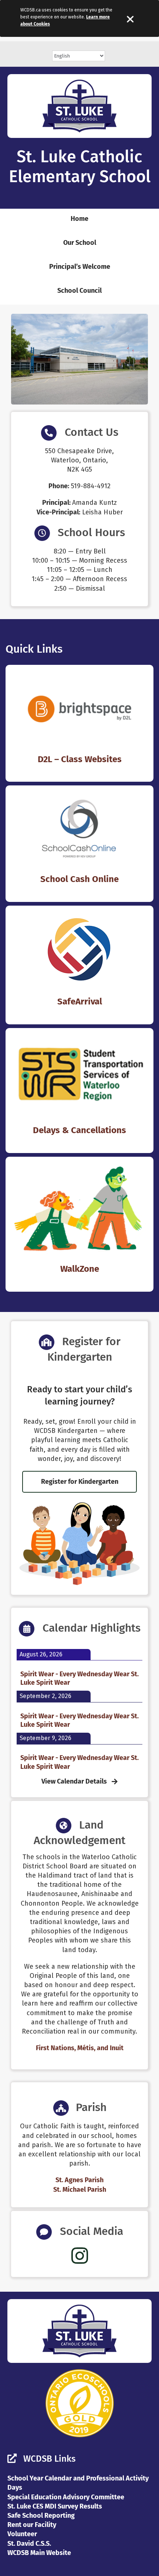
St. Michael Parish (80, 2190)
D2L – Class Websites (80, 759)
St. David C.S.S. (29, 2544)
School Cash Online (79, 879)
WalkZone (80, 1269)
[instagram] (80, 2256)
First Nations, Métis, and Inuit (80, 2048)
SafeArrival (80, 1001)
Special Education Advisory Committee (66, 2497)
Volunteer (22, 2534)
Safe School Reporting (41, 2516)
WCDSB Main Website (39, 2553)
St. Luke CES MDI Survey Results (55, 2506)
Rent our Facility (32, 2525)
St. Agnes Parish (79, 2180)
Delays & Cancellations (79, 1130)
